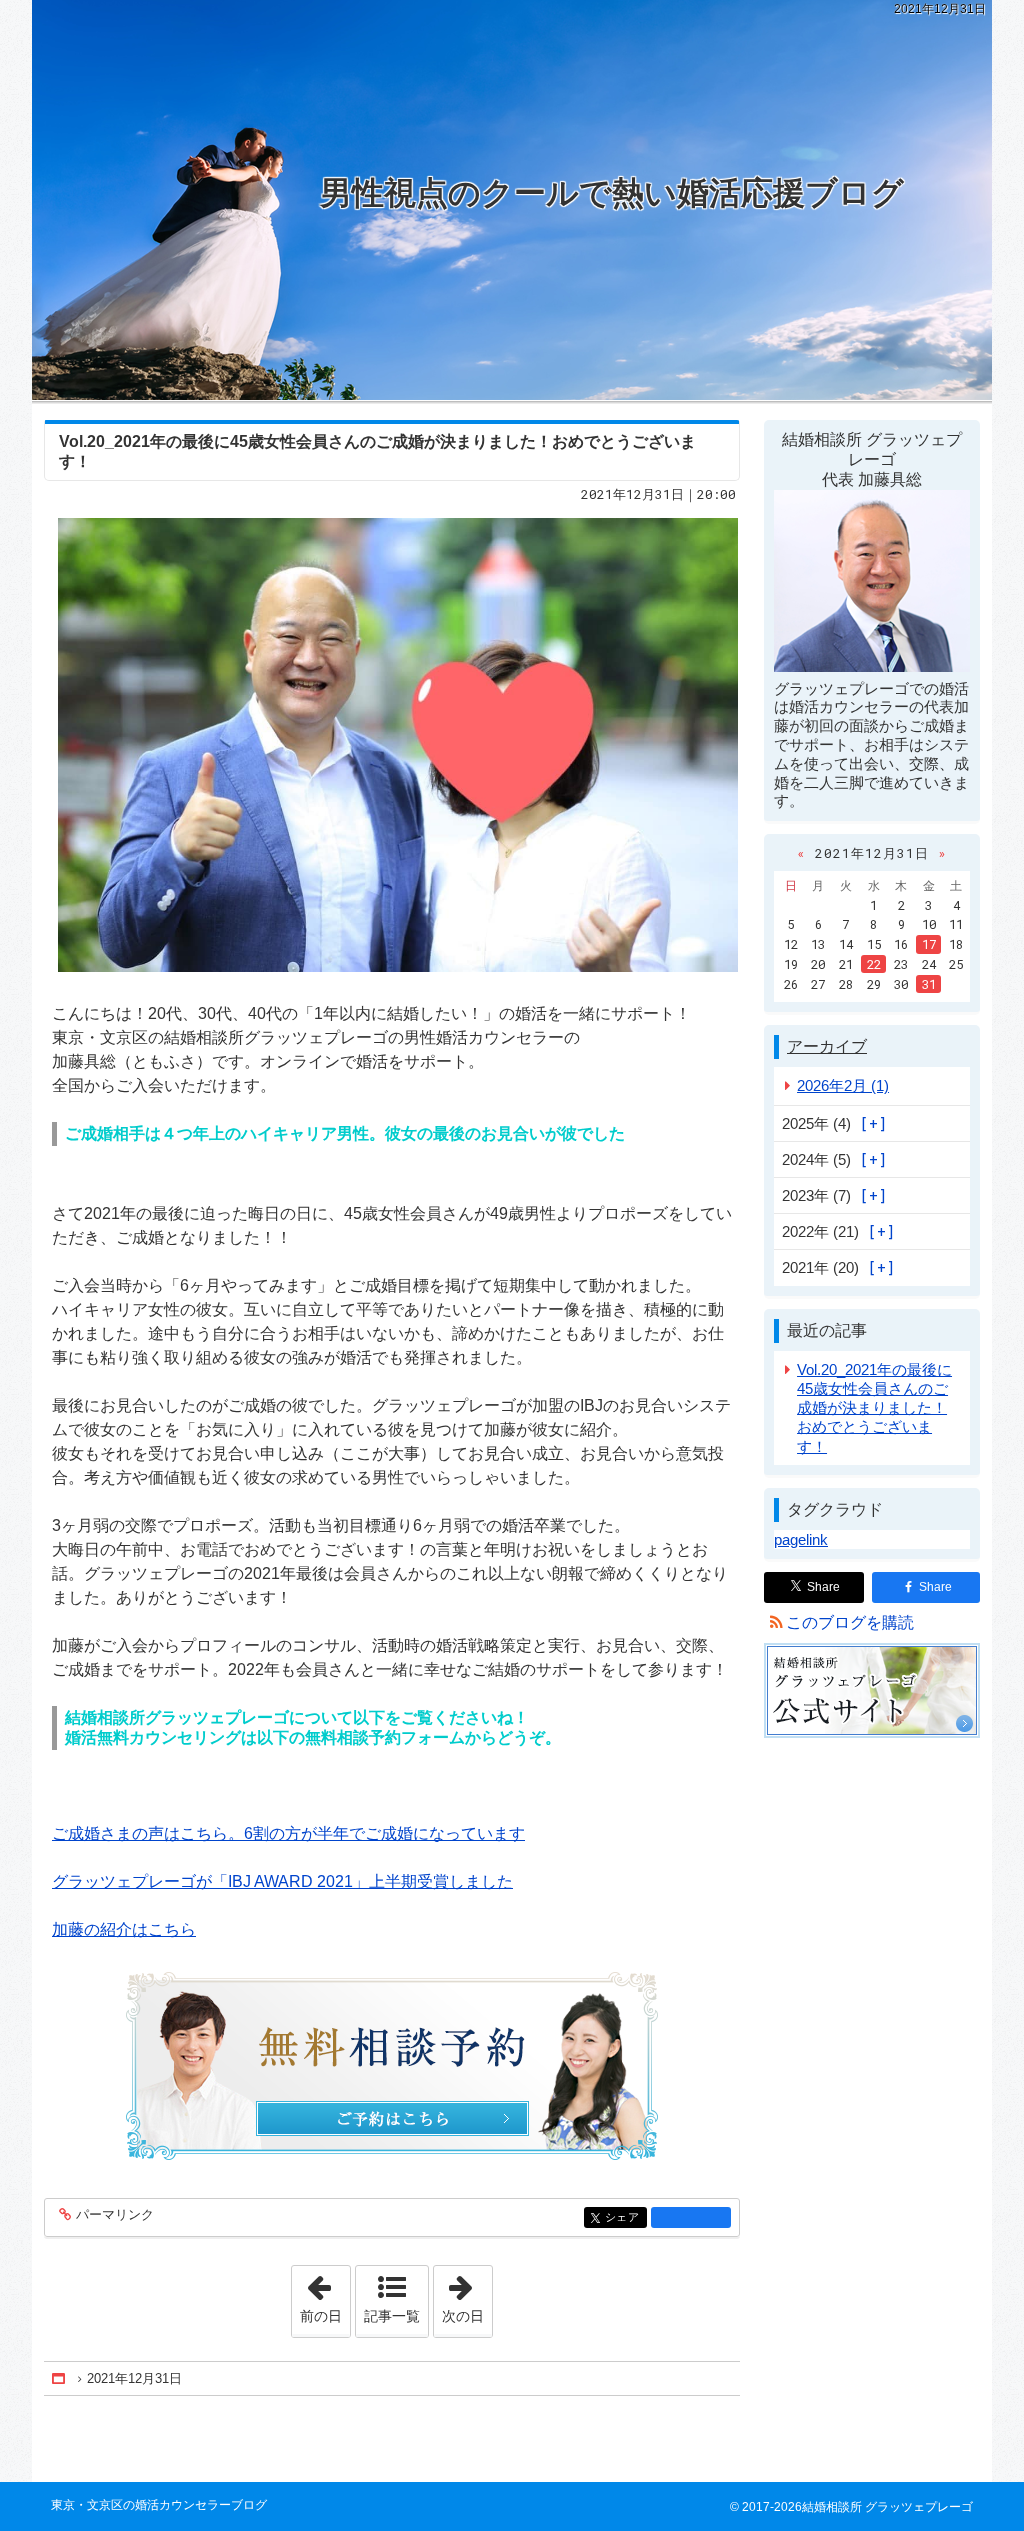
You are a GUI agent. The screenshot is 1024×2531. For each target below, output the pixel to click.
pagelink (801, 1539)
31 (929, 984)
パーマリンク (115, 2215)
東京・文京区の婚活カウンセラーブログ (159, 2505)
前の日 (325, 2295)
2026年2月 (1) (843, 1085)
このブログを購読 (850, 1622)
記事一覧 (392, 2316)
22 (874, 964)
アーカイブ (827, 1046)
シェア (626, 2217)
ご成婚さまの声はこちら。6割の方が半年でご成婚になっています (288, 1833)
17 (929, 944)
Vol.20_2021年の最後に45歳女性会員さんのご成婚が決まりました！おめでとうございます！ (874, 1408)
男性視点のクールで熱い (612, 193)
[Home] (60, 2378)
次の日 (467, 2295)
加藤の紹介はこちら (124, 1929)
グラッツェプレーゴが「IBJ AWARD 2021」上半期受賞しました (282, 1881)
